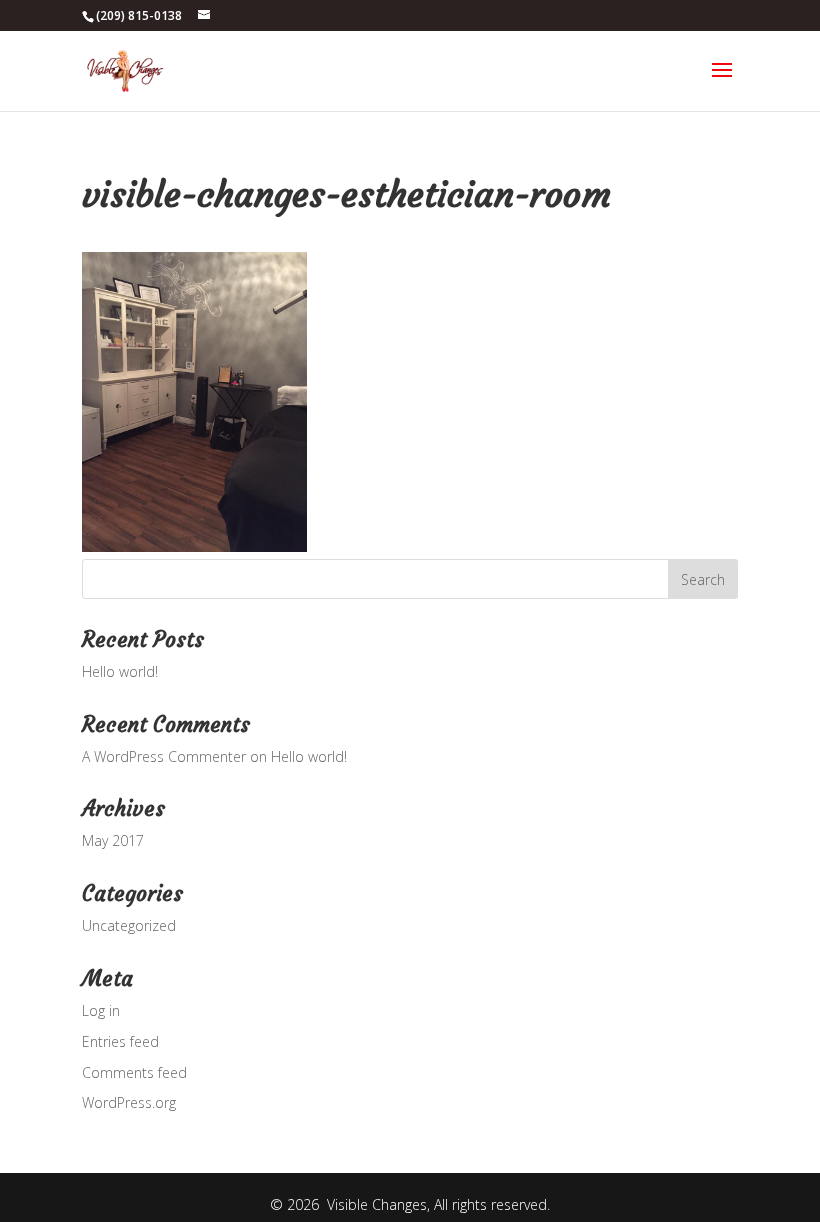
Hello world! (120, 671)
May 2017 (113, 840)
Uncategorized (129, 925)
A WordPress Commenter (164, 756)
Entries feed (120, 1041)
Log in (101, 1010)
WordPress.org (129, 1102)
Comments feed (134, 1072)
